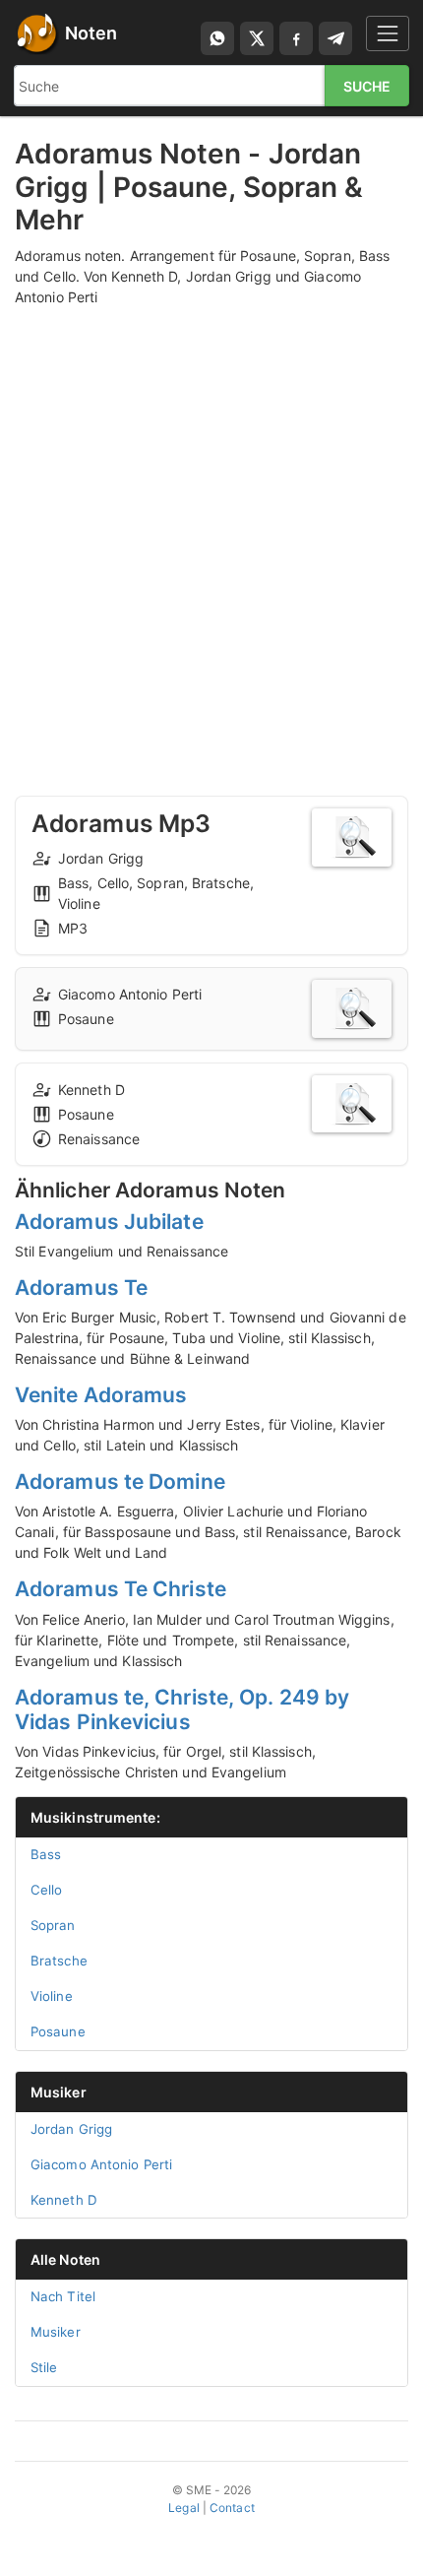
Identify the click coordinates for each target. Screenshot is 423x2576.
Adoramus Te (81, 1288)
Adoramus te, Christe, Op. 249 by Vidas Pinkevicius (182, 1709)
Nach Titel (63, 2296)
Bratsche (59, 1961)
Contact (232, 2508)
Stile (44, 2367)
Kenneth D (64, 2200)
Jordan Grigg (71, 2129)
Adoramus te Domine (120, 1481)
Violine (52, 1996)
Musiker (59, 2092)
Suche (367, 86)
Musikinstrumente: (95, 1817)
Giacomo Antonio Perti (101, 2164)
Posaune (58, 2031)
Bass (46, 1854)
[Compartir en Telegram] (335, 38)
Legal (184, 2508)
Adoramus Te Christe (121, 1589)
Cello (47, 1890)
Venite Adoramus (101, 1395)
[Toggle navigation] (388, 33)
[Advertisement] (211, 533)
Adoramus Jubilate (109, 1222)
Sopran (53, 1925)
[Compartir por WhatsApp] (217, 38)
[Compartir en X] (257, 38)
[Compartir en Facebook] (296, 38)
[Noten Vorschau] (352, 837)
